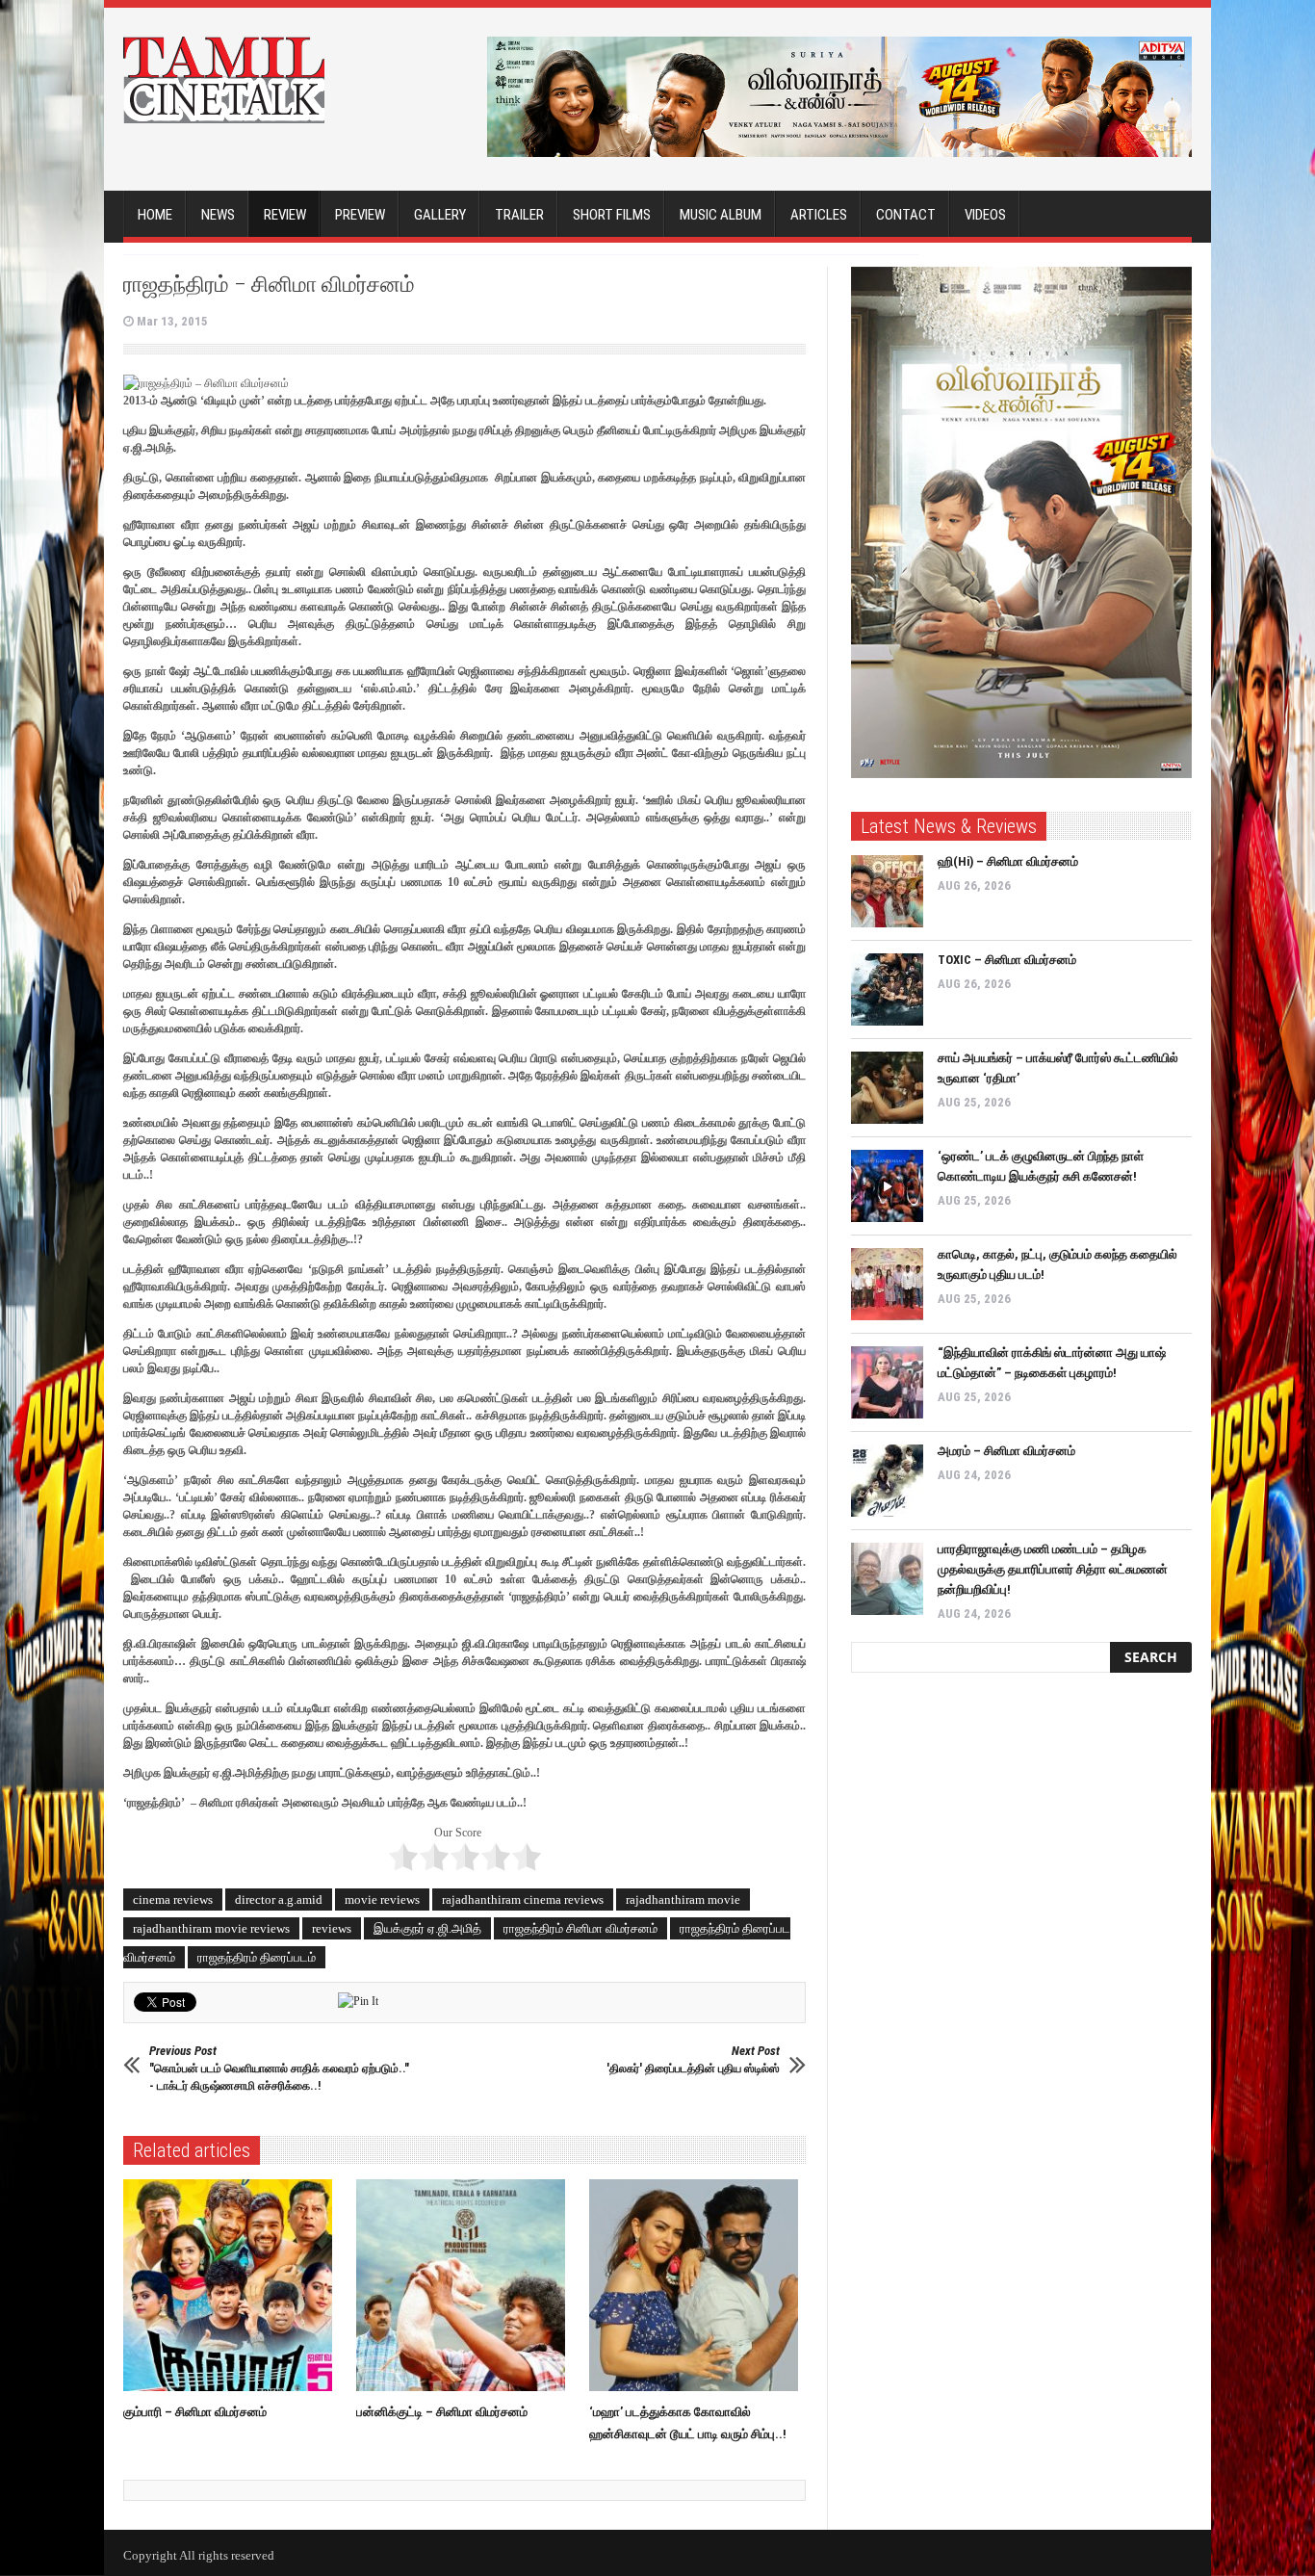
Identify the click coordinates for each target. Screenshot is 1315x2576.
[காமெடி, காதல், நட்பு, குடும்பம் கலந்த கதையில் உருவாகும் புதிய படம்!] (887, 1284)
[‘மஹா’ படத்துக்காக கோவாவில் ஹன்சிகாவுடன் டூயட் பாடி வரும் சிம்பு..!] (698, 2285)
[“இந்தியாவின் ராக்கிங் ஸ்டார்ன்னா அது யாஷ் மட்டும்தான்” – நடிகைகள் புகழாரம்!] (887, 1382)
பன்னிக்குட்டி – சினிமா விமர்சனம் (442, 2412)
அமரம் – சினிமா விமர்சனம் (1006, 1451)
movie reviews (382, 1899)
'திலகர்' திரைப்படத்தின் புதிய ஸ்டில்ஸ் (693, 2059)
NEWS (218, 215)
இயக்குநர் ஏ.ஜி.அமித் (427, 1928)
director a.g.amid (279, 1899)
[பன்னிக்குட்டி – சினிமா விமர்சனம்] (465, 2285)
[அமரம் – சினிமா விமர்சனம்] (887, 1481)
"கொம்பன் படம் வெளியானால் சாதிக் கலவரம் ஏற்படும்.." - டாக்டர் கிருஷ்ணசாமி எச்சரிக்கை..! (279, 2068)
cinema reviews (173, 1899)
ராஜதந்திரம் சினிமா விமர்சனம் (580, 1928)
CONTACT (906, 215)
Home (155, 215)
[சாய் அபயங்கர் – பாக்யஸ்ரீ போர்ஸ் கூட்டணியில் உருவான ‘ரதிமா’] (887, 1088)
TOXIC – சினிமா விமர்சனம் (1007, 960)
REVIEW (285, 215)
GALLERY (440, 215)
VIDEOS (985, 215)
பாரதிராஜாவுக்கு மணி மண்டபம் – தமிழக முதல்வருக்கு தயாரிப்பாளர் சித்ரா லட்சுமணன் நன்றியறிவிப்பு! (1053, 1569)
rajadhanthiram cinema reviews (523, 1899)
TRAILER (519, 215)
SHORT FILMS (612, 215)
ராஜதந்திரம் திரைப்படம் (257, 1957)
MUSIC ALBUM (721, 215)
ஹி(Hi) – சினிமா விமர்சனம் (1008, 861)
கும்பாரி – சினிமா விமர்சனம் (195, 2412)
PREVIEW (360, 215)
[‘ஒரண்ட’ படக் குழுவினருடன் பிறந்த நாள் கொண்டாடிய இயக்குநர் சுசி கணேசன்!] (887, 1186)
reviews (332, 1928)
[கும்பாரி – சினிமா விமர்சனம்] (232, 2285)
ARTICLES (819, 215)
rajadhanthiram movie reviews (211, 1928)
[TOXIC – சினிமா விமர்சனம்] (887, 989)
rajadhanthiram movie (683, 1899)
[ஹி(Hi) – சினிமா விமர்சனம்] (887, 891)
